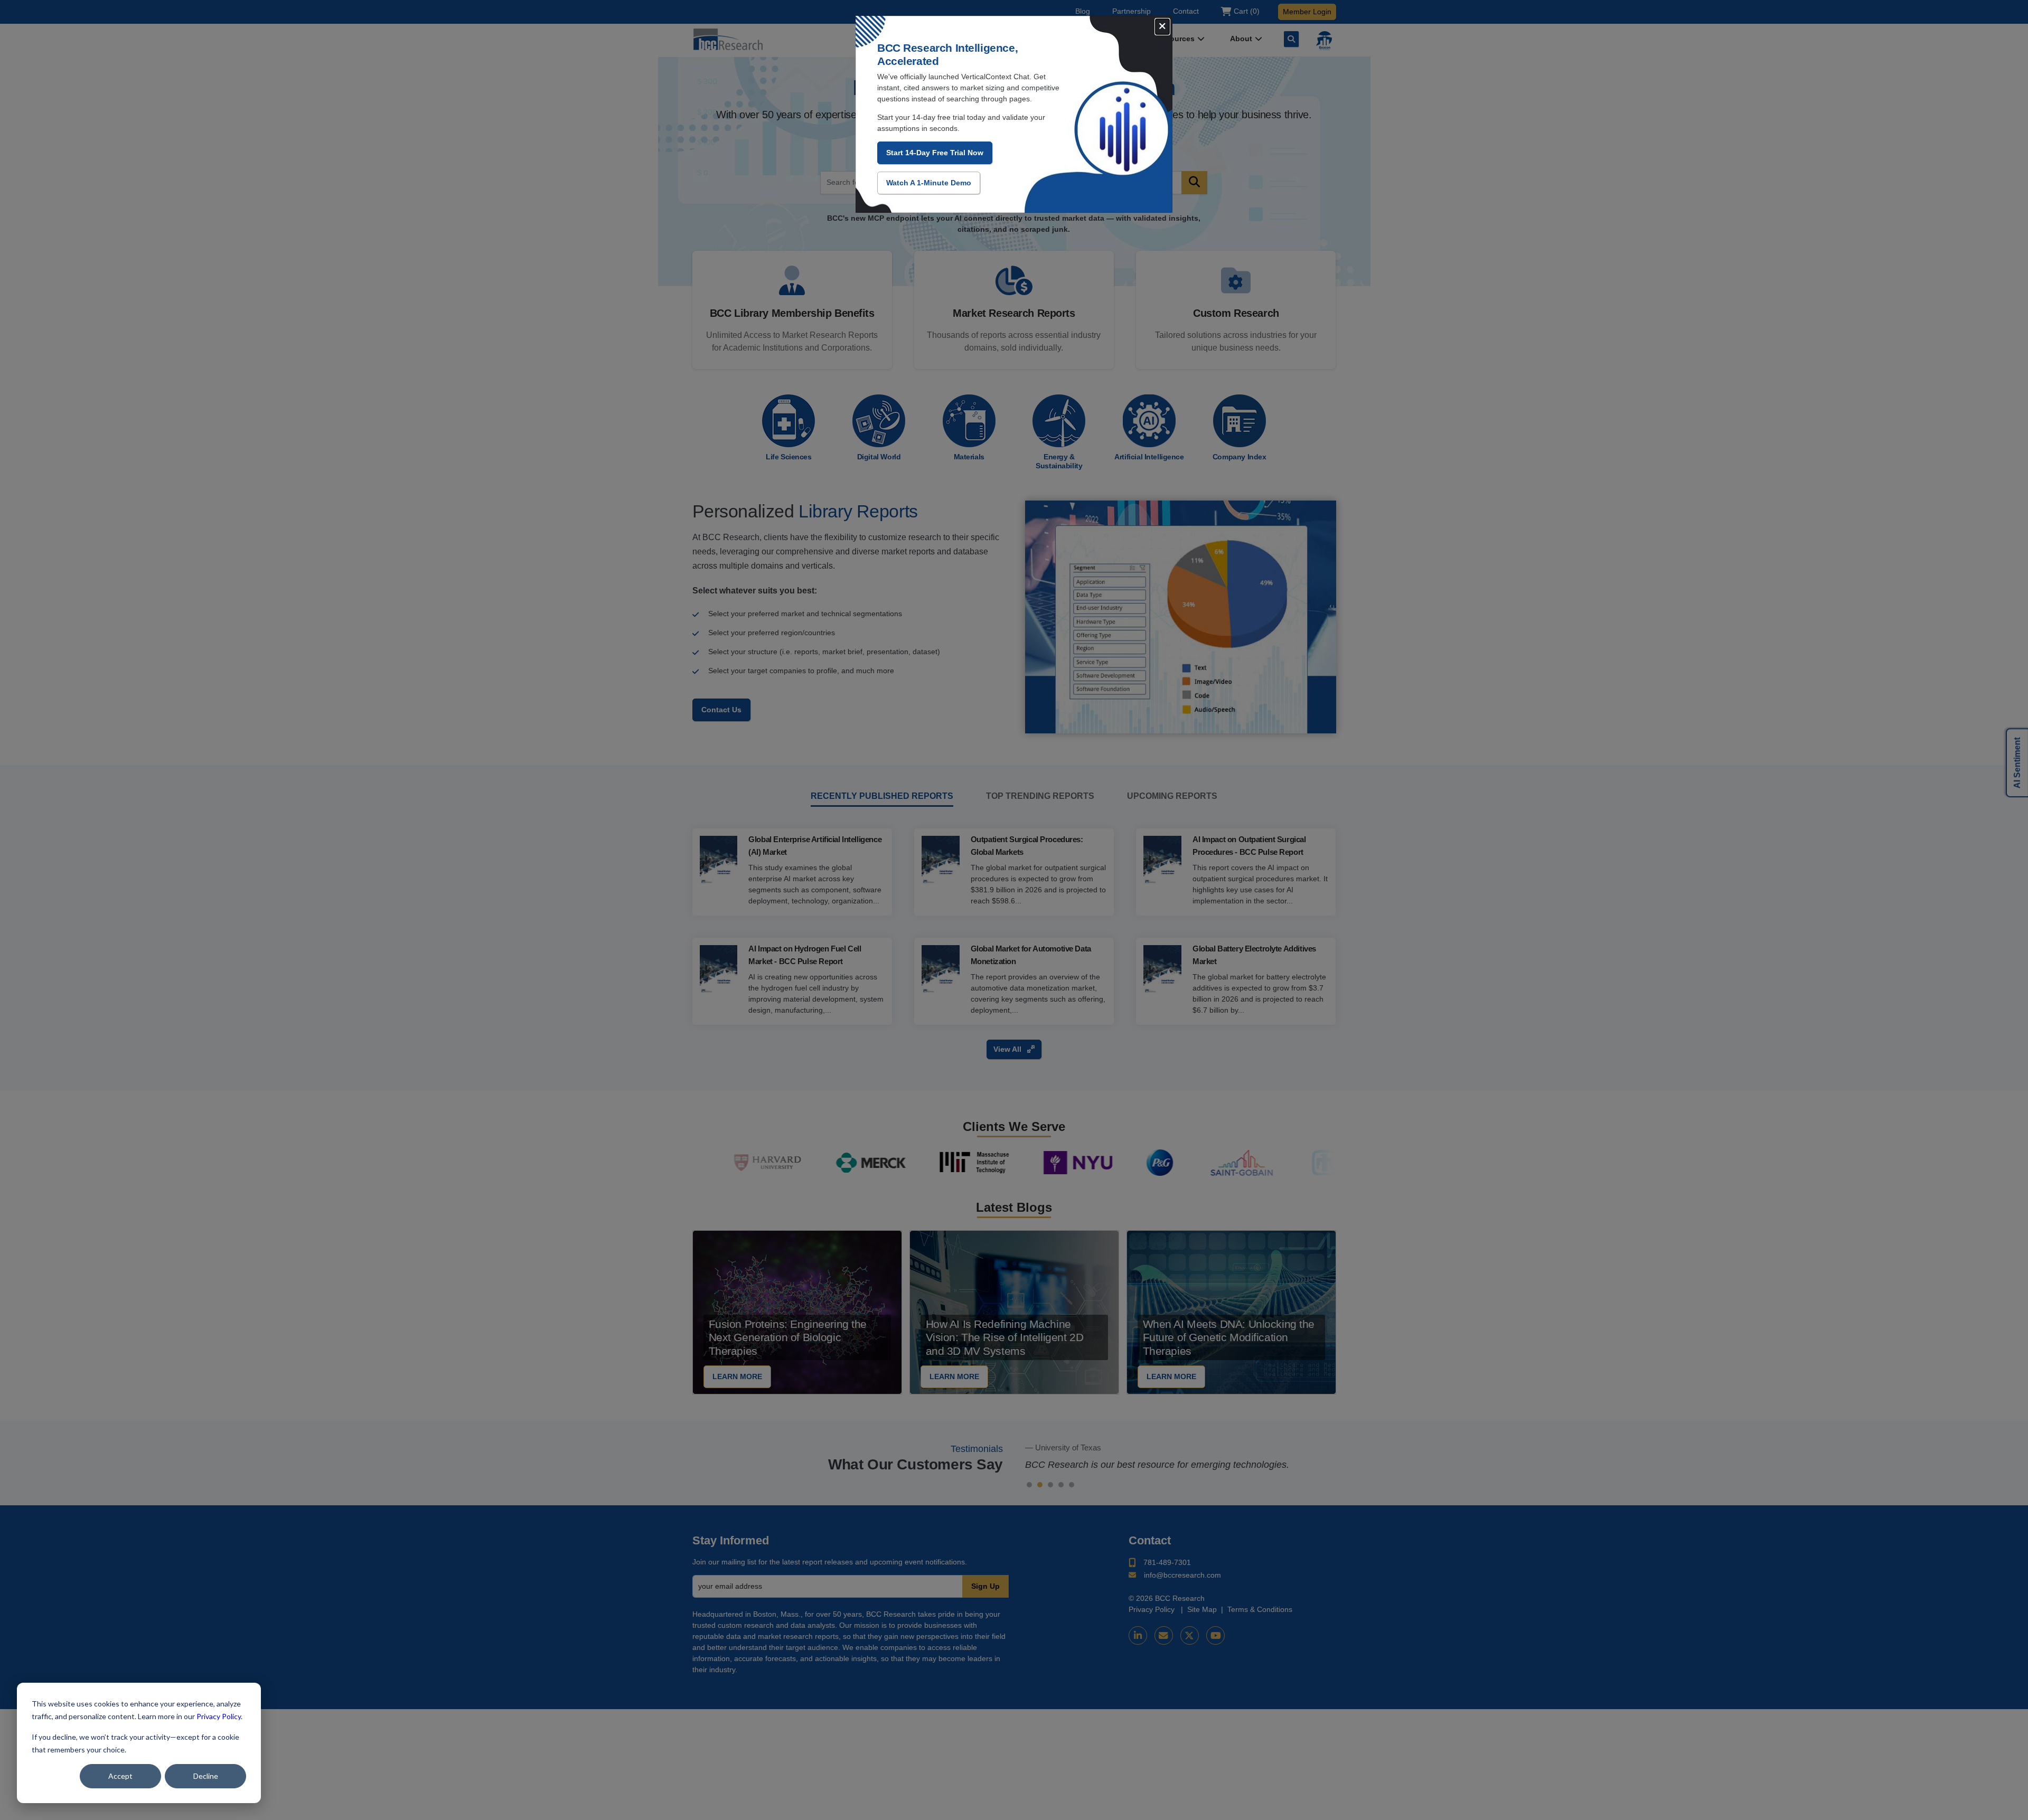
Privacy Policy (219, 1716)
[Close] (1162, 27)
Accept (120, 1776)
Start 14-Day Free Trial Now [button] (935, 153)
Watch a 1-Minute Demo (929, 183)
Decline (206, 1776)
